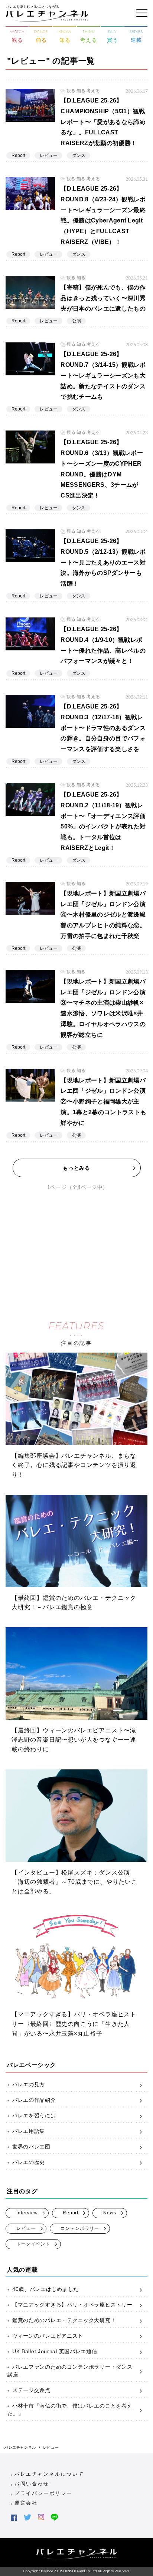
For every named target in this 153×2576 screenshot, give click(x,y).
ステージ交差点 (31, 2390)
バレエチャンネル (20, 2447)
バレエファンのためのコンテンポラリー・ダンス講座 (70, 2371)
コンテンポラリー (80, 2228)
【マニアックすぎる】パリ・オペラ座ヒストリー (72, 2305)
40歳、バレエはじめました (45, 2289)
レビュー (26, 2228)
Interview (27, 2213)
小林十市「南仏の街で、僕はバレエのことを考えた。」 (70, 2410)
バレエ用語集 (29, 2131)
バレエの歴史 (29, 2162)
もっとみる (77, 1168)
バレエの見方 (29, 2084)
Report (71, 2213)
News (110, 2213)
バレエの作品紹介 (34, 2100)
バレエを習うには (34, 2116)
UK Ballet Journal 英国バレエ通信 (55, 2351)
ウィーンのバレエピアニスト (48, 2336)
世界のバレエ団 (31, 2147)
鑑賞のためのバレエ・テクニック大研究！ (64, 2320)
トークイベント (33, 2244)
